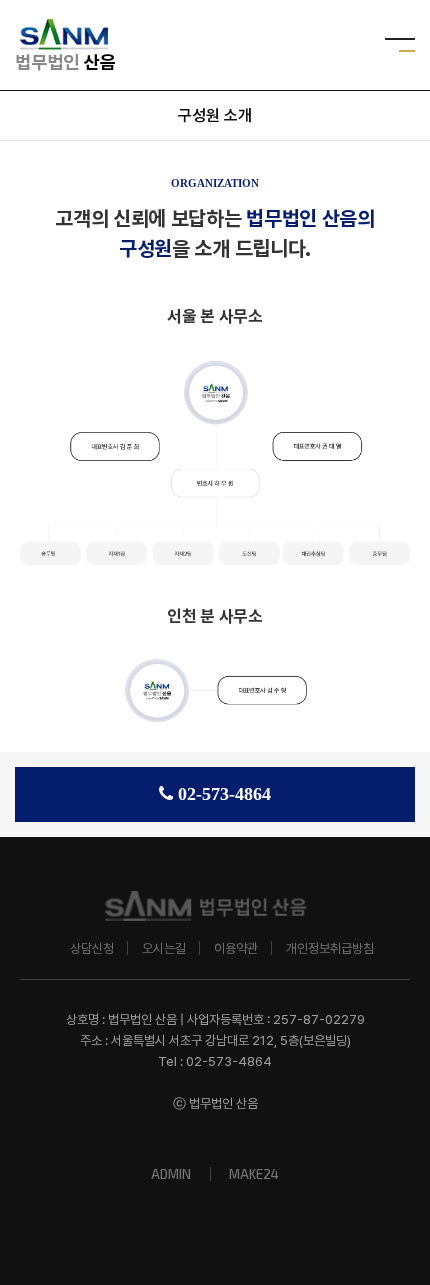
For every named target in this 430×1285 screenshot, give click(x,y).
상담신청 (92, 948)
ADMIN (171, 1174)
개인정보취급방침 (330, 948)
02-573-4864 (224, 794)
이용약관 (236, 948)
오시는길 (164, 948)
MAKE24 (254, 1174)
